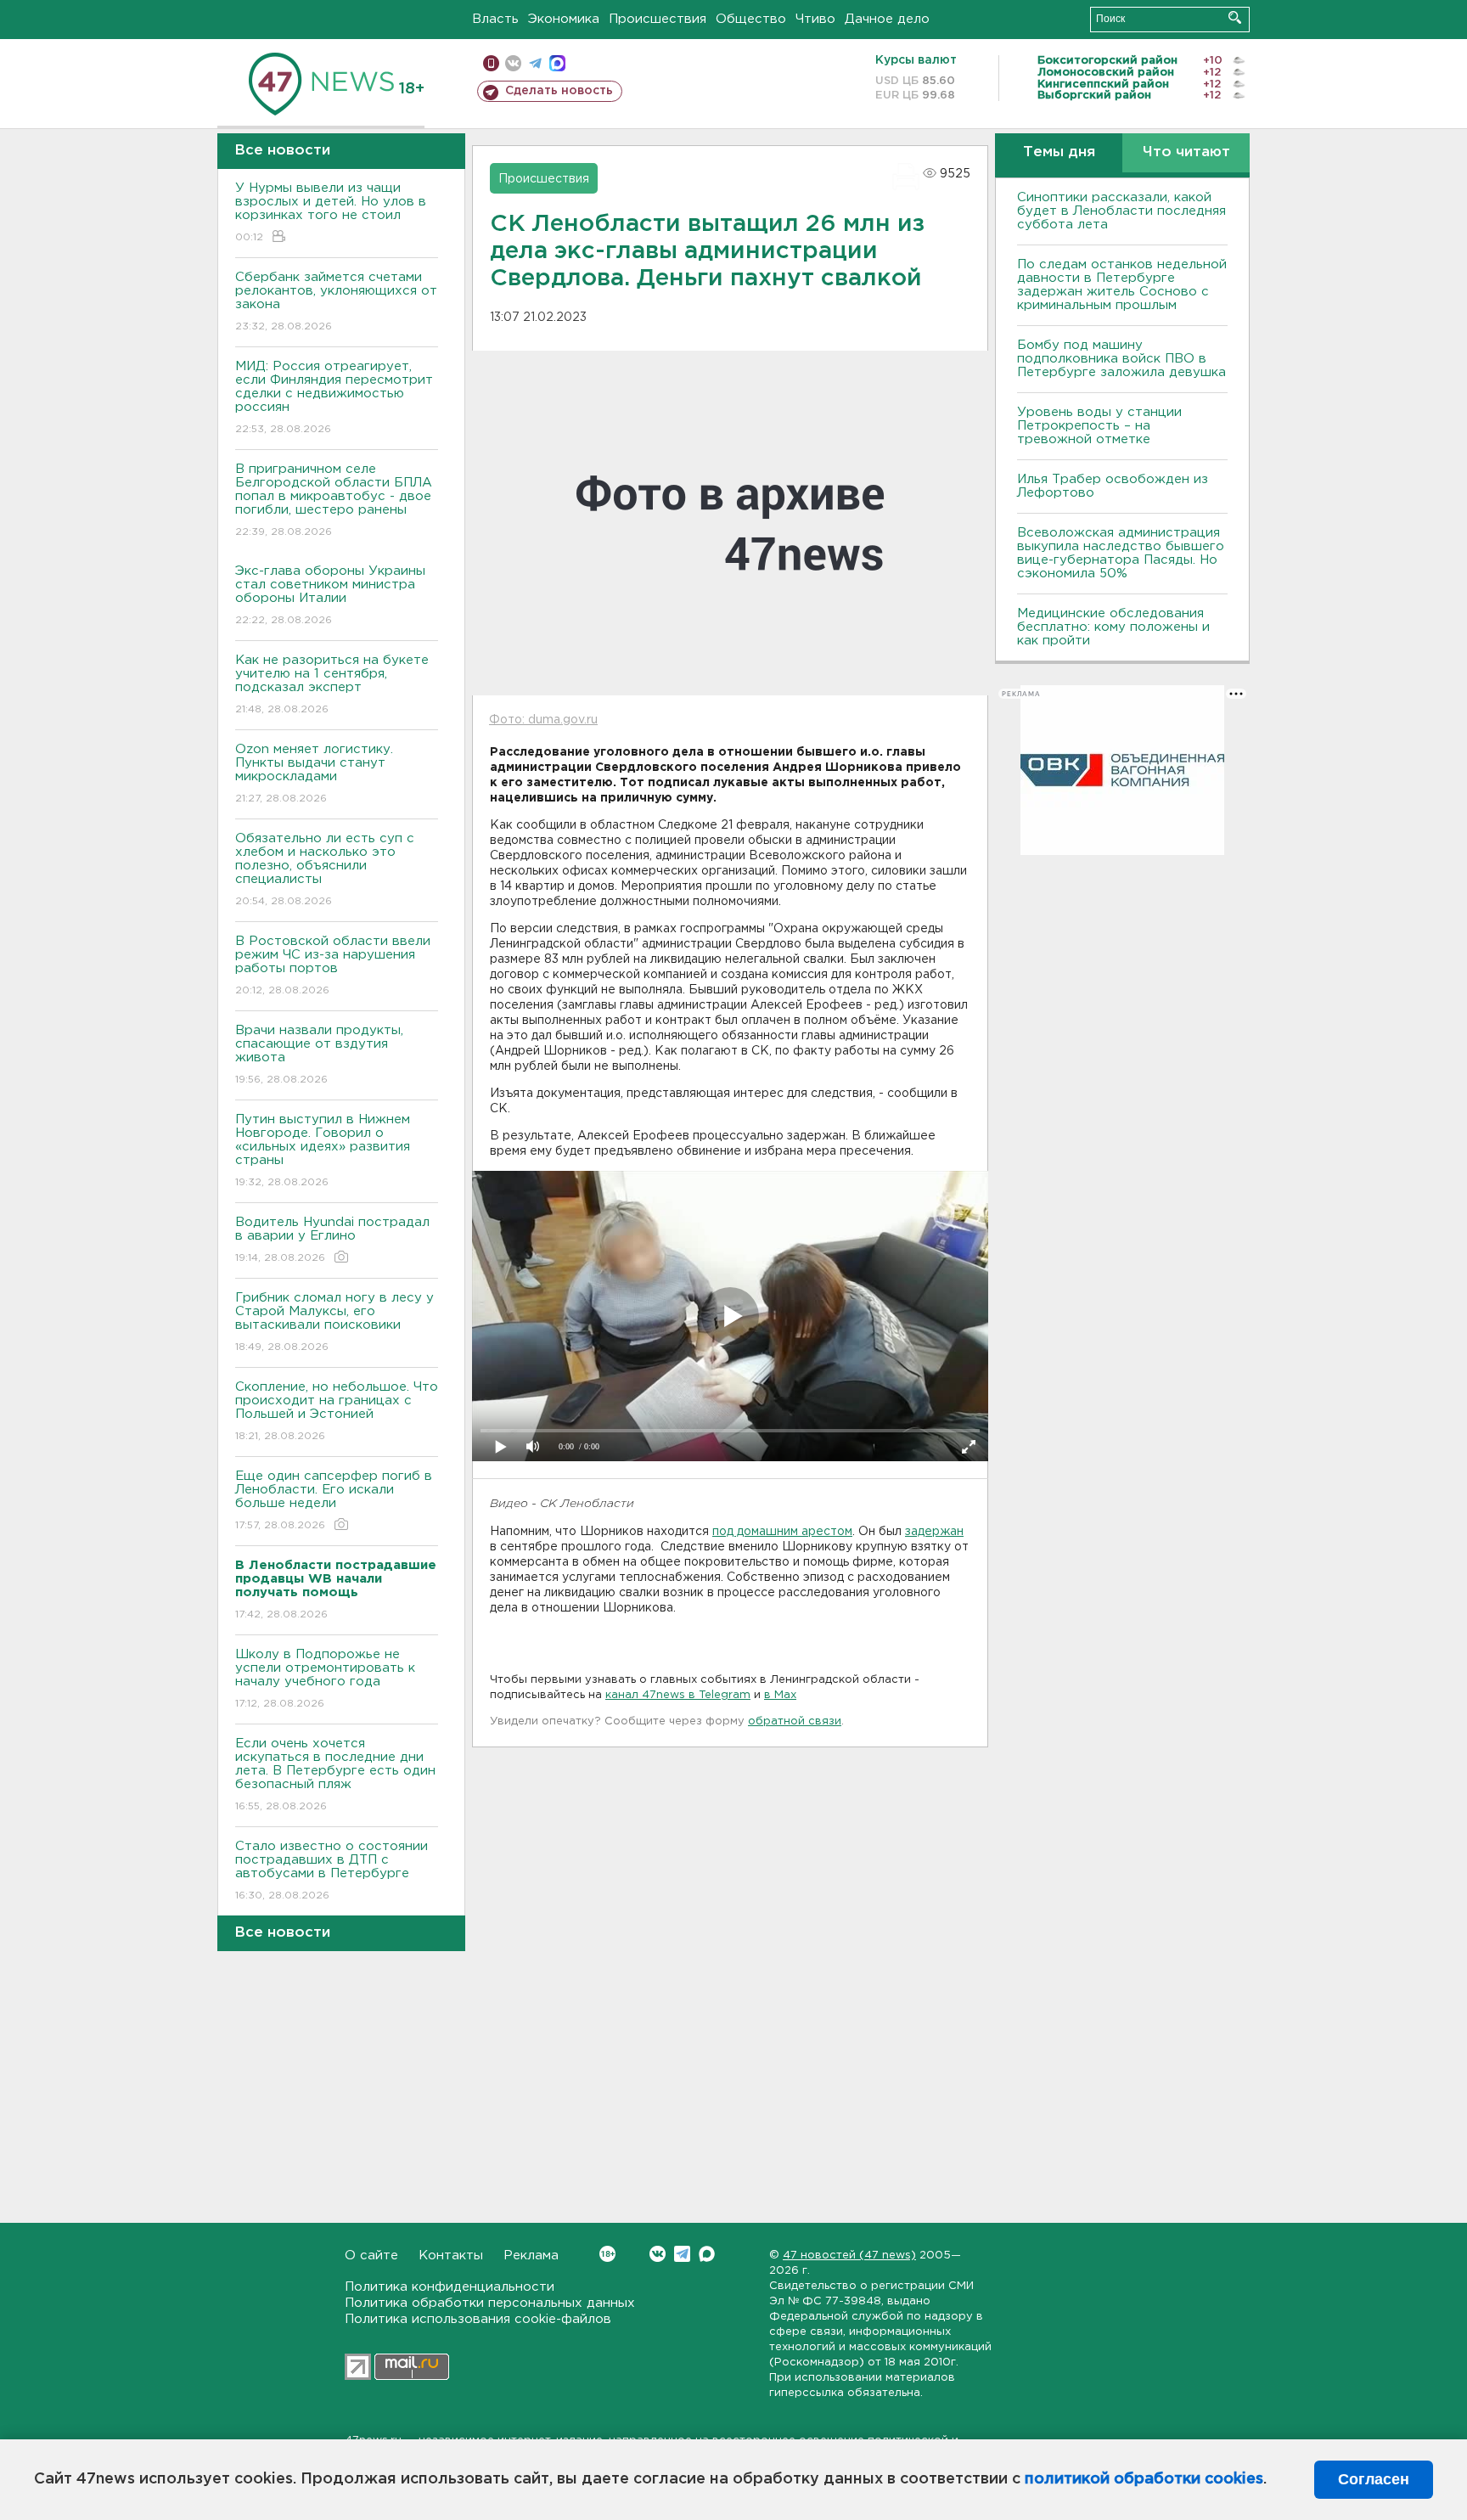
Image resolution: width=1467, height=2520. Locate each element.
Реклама (531, 2256)
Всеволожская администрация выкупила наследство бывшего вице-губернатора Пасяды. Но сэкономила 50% (1121, 553)
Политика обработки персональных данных (490, 2303)
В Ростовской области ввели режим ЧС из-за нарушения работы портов (333, 965)
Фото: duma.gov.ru (543, 720)
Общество (751, 19)
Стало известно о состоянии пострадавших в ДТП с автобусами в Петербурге (332, 1870)
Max (707, 2254)
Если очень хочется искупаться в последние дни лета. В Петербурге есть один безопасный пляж (335, 1775)
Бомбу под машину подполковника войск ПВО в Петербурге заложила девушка (1121, 359)
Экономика (564, 19)
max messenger (557, 63)
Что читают (1186, 152)
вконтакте (513, 63)
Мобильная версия (491, 63)
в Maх (780, 1695)
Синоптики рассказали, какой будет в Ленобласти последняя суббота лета (1121, 211)
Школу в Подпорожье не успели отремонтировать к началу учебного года (325, 1679)
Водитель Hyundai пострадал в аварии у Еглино (332, 1240)
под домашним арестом (782, 1532)
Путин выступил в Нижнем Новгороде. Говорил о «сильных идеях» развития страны (323, 1150)
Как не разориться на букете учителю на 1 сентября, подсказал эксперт (332, 684)
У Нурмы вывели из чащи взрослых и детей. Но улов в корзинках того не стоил (331, 212)
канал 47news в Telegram (678, 1695)
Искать (1235, 17)
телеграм (535, 63)
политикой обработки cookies (1144, 2479)
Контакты (451, 2256)
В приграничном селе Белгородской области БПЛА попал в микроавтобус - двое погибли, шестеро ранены (334, 500)
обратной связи (795, 1721)
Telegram (682, 2254)
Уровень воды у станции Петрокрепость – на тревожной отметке (1099, 426)
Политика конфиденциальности (450, 2287)
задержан (934, 1532)
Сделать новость (559, 91)
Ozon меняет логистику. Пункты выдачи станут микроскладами (314, 773)
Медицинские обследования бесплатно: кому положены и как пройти (1113, 627)
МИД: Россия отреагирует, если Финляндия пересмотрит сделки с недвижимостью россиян (334, 397)
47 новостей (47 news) (849, 2256)
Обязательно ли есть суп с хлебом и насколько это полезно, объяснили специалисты (325, 869)
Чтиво (815, 19)
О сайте (371, 2256)
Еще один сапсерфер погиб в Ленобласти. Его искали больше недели (334, 1500)
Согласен (1374, 2479)
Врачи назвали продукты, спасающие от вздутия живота (319, 1055)
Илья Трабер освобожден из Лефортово (1113, 486)
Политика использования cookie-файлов (478, 2319)
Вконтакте (658, 2254)
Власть (495, 19)
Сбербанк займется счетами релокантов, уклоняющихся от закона (336, 301)
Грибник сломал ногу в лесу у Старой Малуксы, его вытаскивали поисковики (334, 1322)
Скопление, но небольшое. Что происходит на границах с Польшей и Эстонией (337, 1411)
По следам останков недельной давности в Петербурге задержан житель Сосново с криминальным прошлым (1122, 285)
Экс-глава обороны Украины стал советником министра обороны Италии (330, 595)
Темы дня (1059, 152)
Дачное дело (887, 19)
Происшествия (658, 19)
